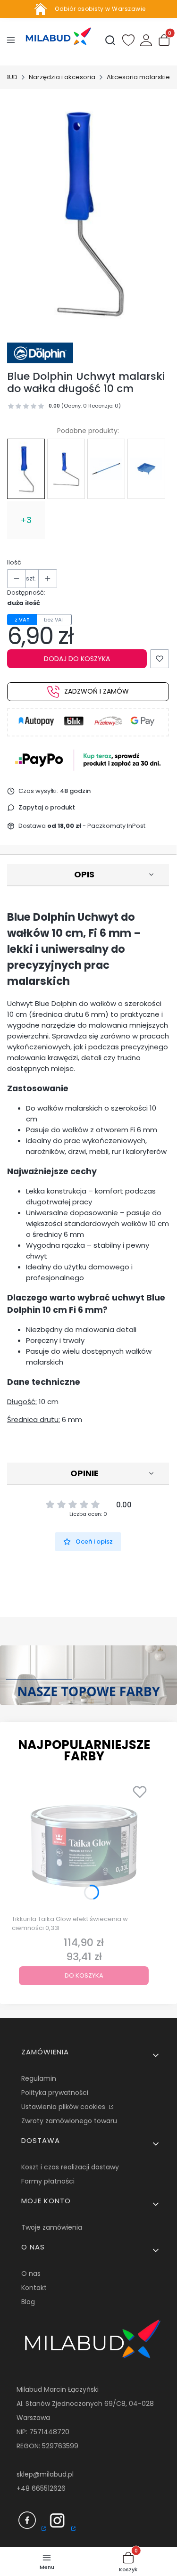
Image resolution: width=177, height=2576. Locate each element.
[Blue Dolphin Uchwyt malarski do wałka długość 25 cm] (66, 469)
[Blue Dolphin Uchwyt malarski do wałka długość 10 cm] (26, 469)
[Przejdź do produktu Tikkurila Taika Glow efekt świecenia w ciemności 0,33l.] (84, 1846)
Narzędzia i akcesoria (62, 77)
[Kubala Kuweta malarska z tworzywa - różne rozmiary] (146, 469)
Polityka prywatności (55, 2093)
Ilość (14, 562)
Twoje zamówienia (52, 2227)
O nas (31, 2273)
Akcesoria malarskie (138, 77)
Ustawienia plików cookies (64, 2107)
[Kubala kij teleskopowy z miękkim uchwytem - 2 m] (106, 469)
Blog (28, 2302)
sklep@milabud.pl (45, 2474)
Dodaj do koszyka (77, 659)
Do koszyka (84, 1975)
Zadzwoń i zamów (97, 691)
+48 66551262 (39, 2488)
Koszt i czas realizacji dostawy (70, 2167)
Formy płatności (48, 2181)
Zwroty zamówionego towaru (69, 2121)
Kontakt (34, 2288)
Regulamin (39, 2078)
